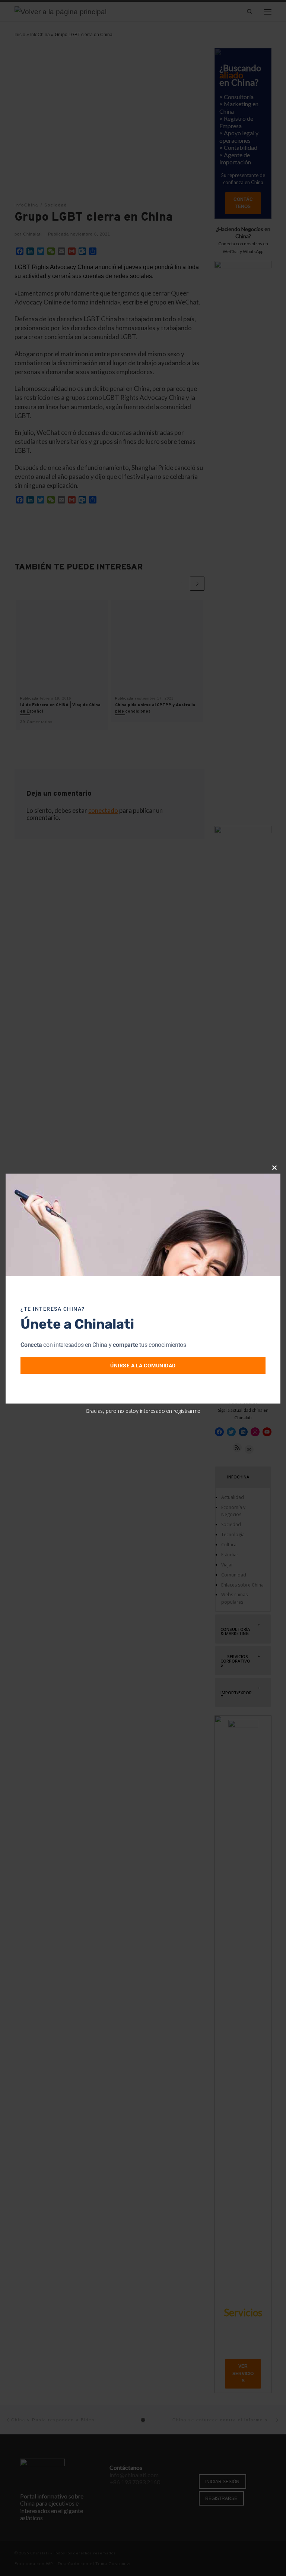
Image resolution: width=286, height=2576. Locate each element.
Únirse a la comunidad (143, 1366)
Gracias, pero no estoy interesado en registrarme (143, 1411)
